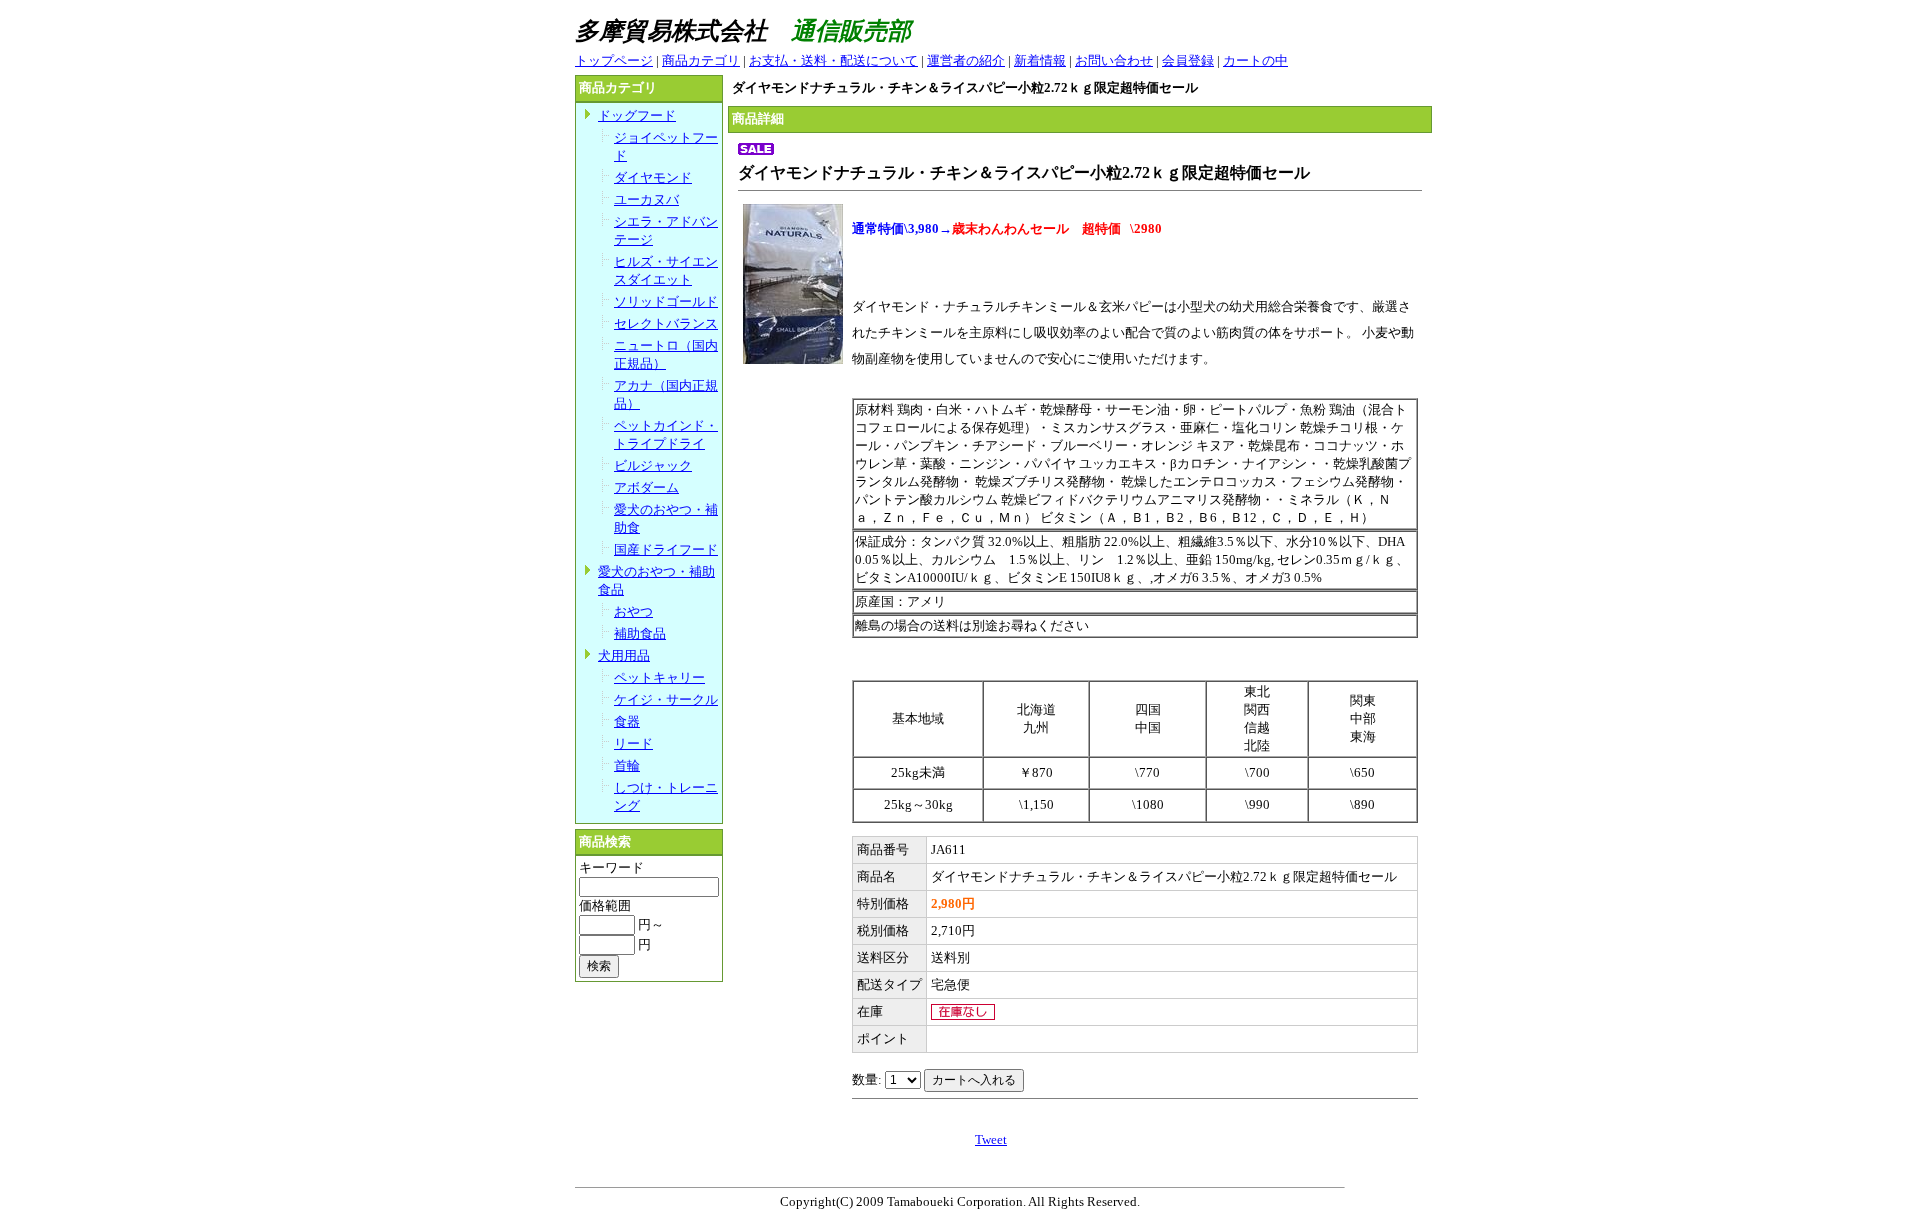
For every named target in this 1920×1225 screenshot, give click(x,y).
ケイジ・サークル (666, 699)
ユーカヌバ (646, 199)
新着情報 (1040, 60)
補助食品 (640, 633)
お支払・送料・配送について (833, 60)
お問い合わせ (1114, 60)
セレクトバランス (666, 323)
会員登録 (1188, 60)
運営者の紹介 (966, 60)
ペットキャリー (659, 677)
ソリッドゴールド (666, 301)
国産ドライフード (666, 549)
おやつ (633, 611)
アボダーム (646, 487)
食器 (627, 721)
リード (633, 743)
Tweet (991, 1139)
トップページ (614, 60)
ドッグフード (637, 115)
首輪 (627, 765)
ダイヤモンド (653, 177)
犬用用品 (624, 655)
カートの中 (1255, 60)
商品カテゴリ (701, 60)
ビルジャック (653, 465)
